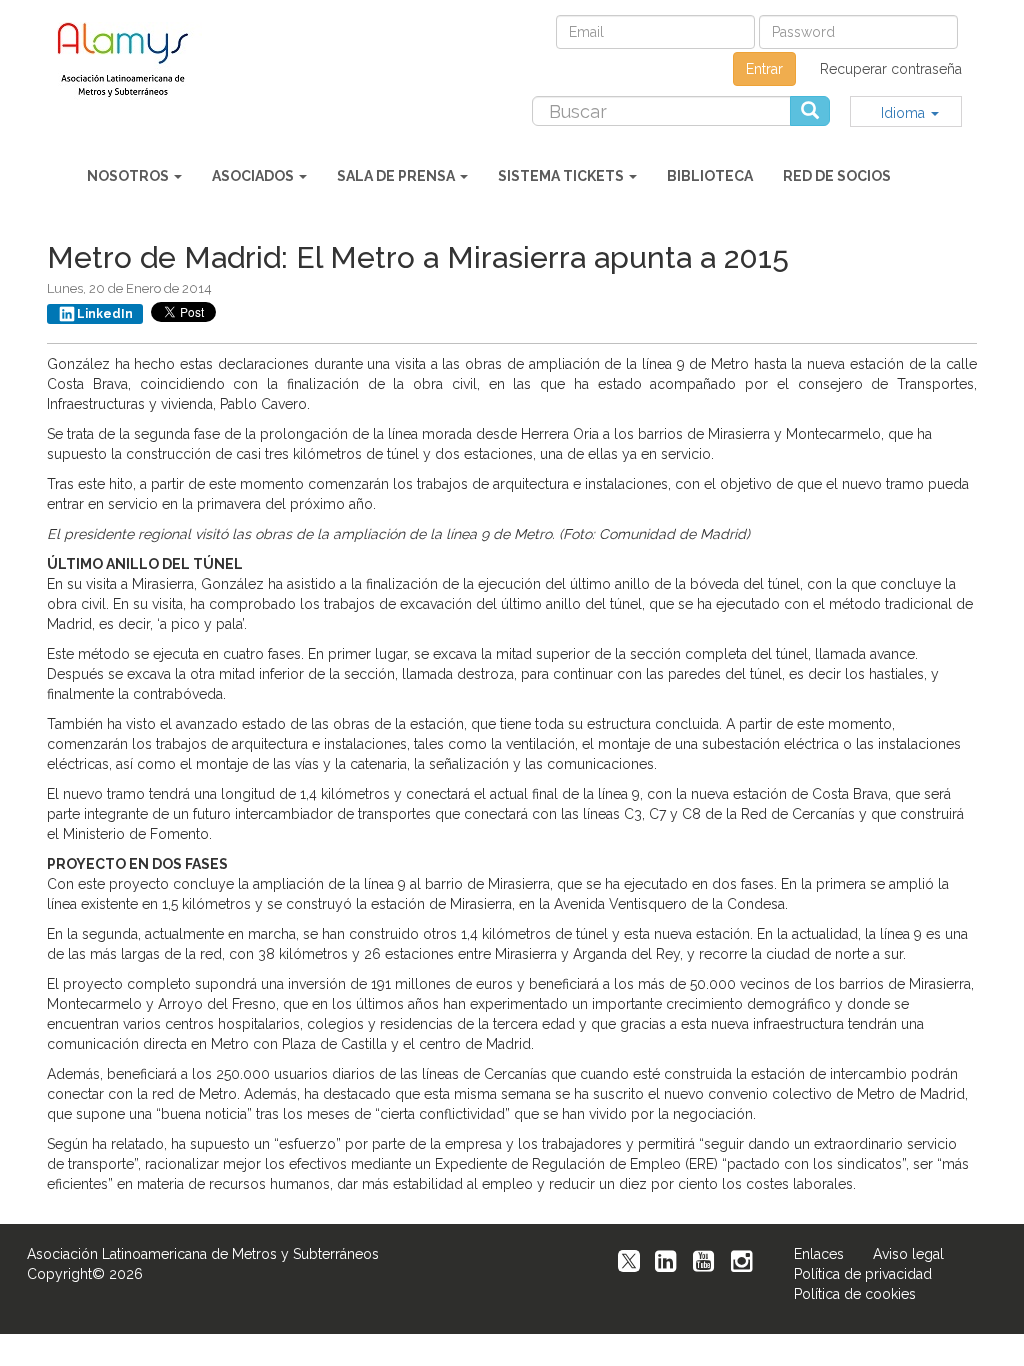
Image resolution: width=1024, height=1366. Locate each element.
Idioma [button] (905, 113)
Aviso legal (908, 1254)
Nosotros (129, 176)
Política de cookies (855, 1294)
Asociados (254, 176)
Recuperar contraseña (891, 69)
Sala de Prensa (397, 176)
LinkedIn (105, 314)
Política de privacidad (863, 1274)
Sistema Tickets (562, 176)
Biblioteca (710, 176)
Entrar (764, 69)
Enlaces (819, 1254)
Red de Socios (837, 176)
